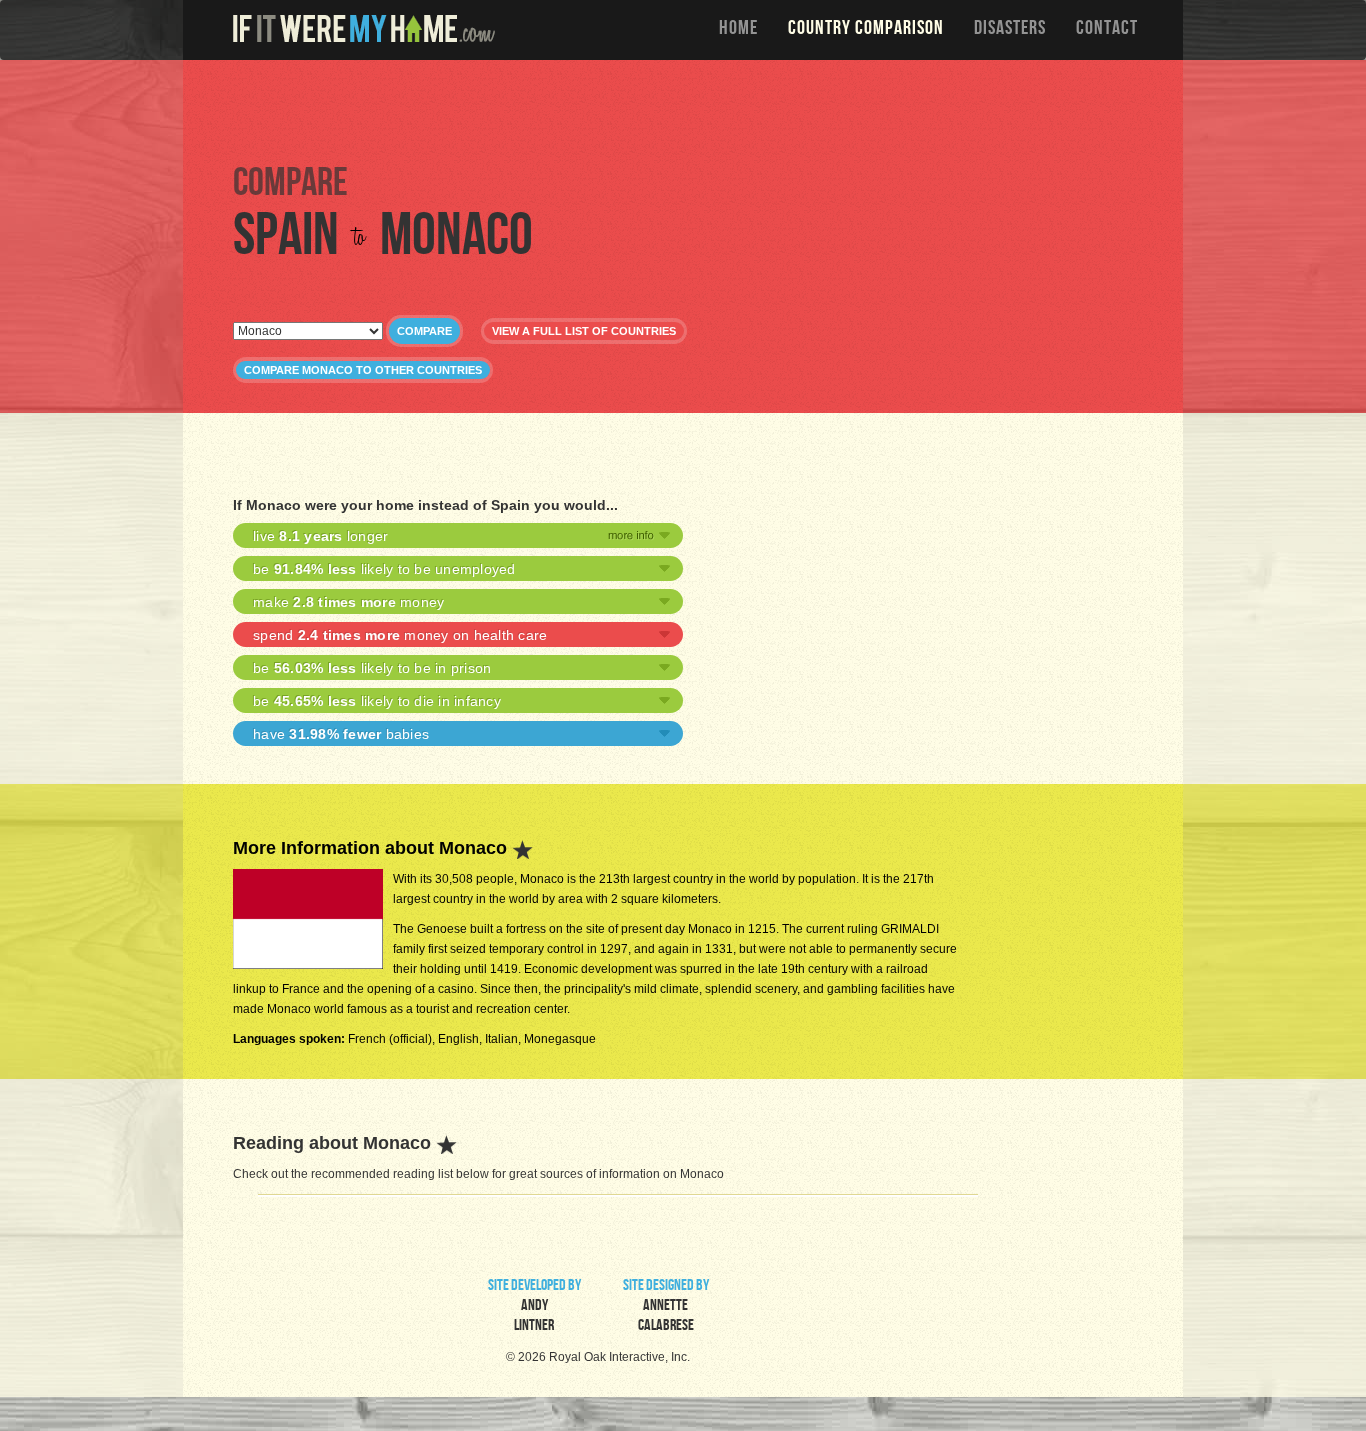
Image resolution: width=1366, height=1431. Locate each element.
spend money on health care (400, 635)
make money (348, 602)
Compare (424, 331)
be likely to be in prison (372, 668)
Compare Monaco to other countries (363, 370)
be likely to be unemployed (384, 569)
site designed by (666, 1307)
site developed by (534, 1307)
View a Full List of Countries (584, 331)
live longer (320, 536)
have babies (341, 734)
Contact (1107, 30)
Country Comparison (866, 30)
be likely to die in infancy (377, 701)
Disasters (1010, 30)
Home (738, 30)
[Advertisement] (688, 110)
